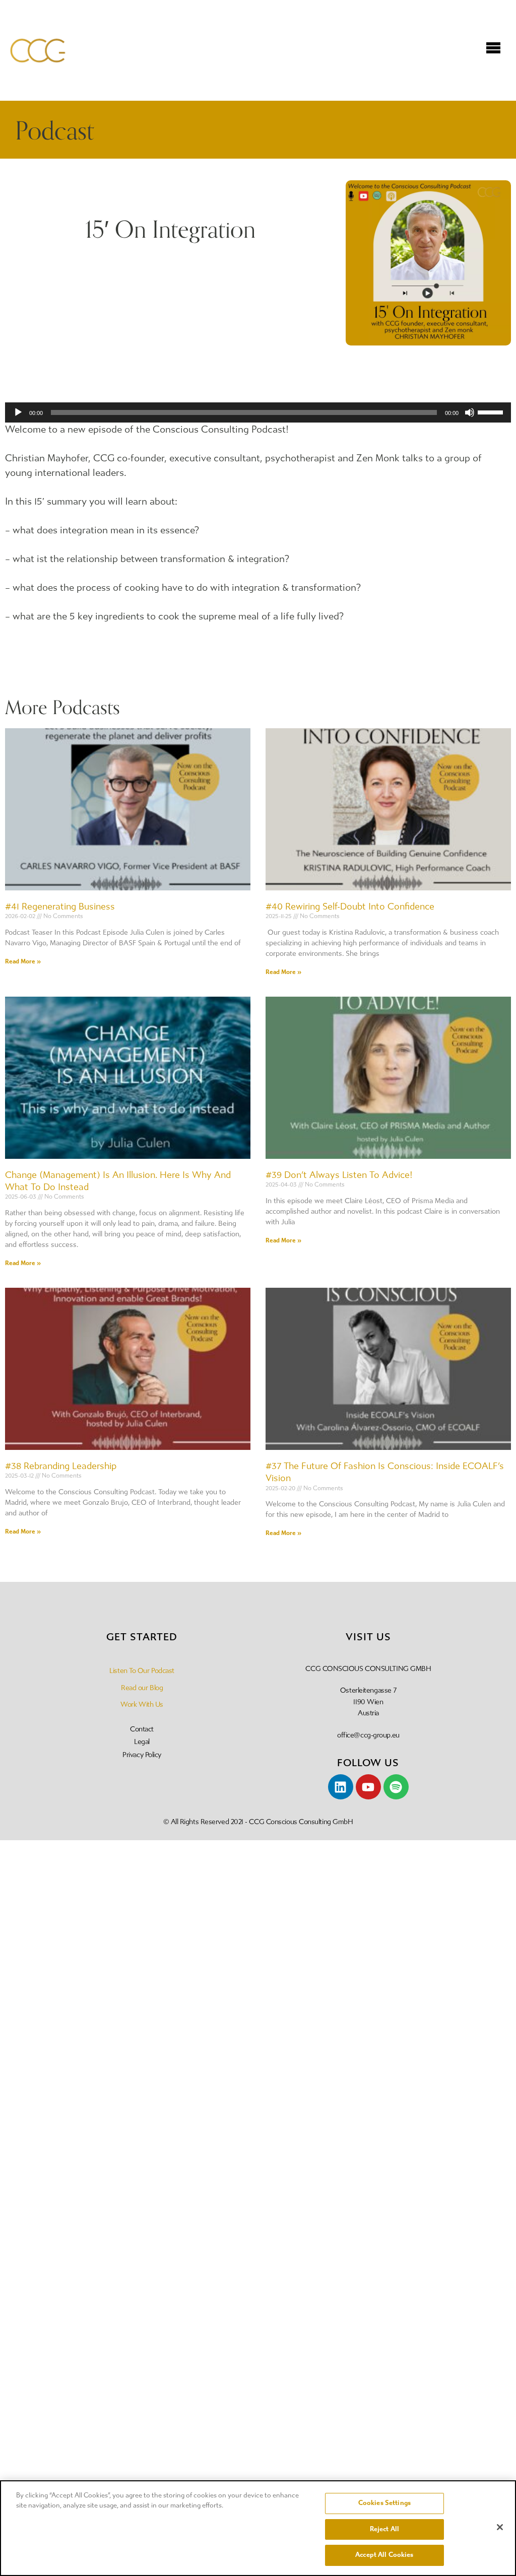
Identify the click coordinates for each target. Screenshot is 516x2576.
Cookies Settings (384, 2503)
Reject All (384, 2529)
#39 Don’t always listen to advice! (339, 1175)
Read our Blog (142, 1688)
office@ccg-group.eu (368, 1735)
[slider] (492, 411)
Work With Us (142, 1704)
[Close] (500, 2527)
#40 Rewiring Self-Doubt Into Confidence (350, 907)
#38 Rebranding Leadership (61, 1466)
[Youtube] (368, 1787)
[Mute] (470, 412)
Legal (142, 1742)
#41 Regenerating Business (60, 907)
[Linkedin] (341, 1787)
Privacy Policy (142, 1755)
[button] (493, 49)
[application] (258, 412)
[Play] (18, 412)
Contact (142, 1729)
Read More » (23, 961)
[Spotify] (396, 1787)
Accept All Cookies (384, 2555)
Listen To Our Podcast (142, 1671)
